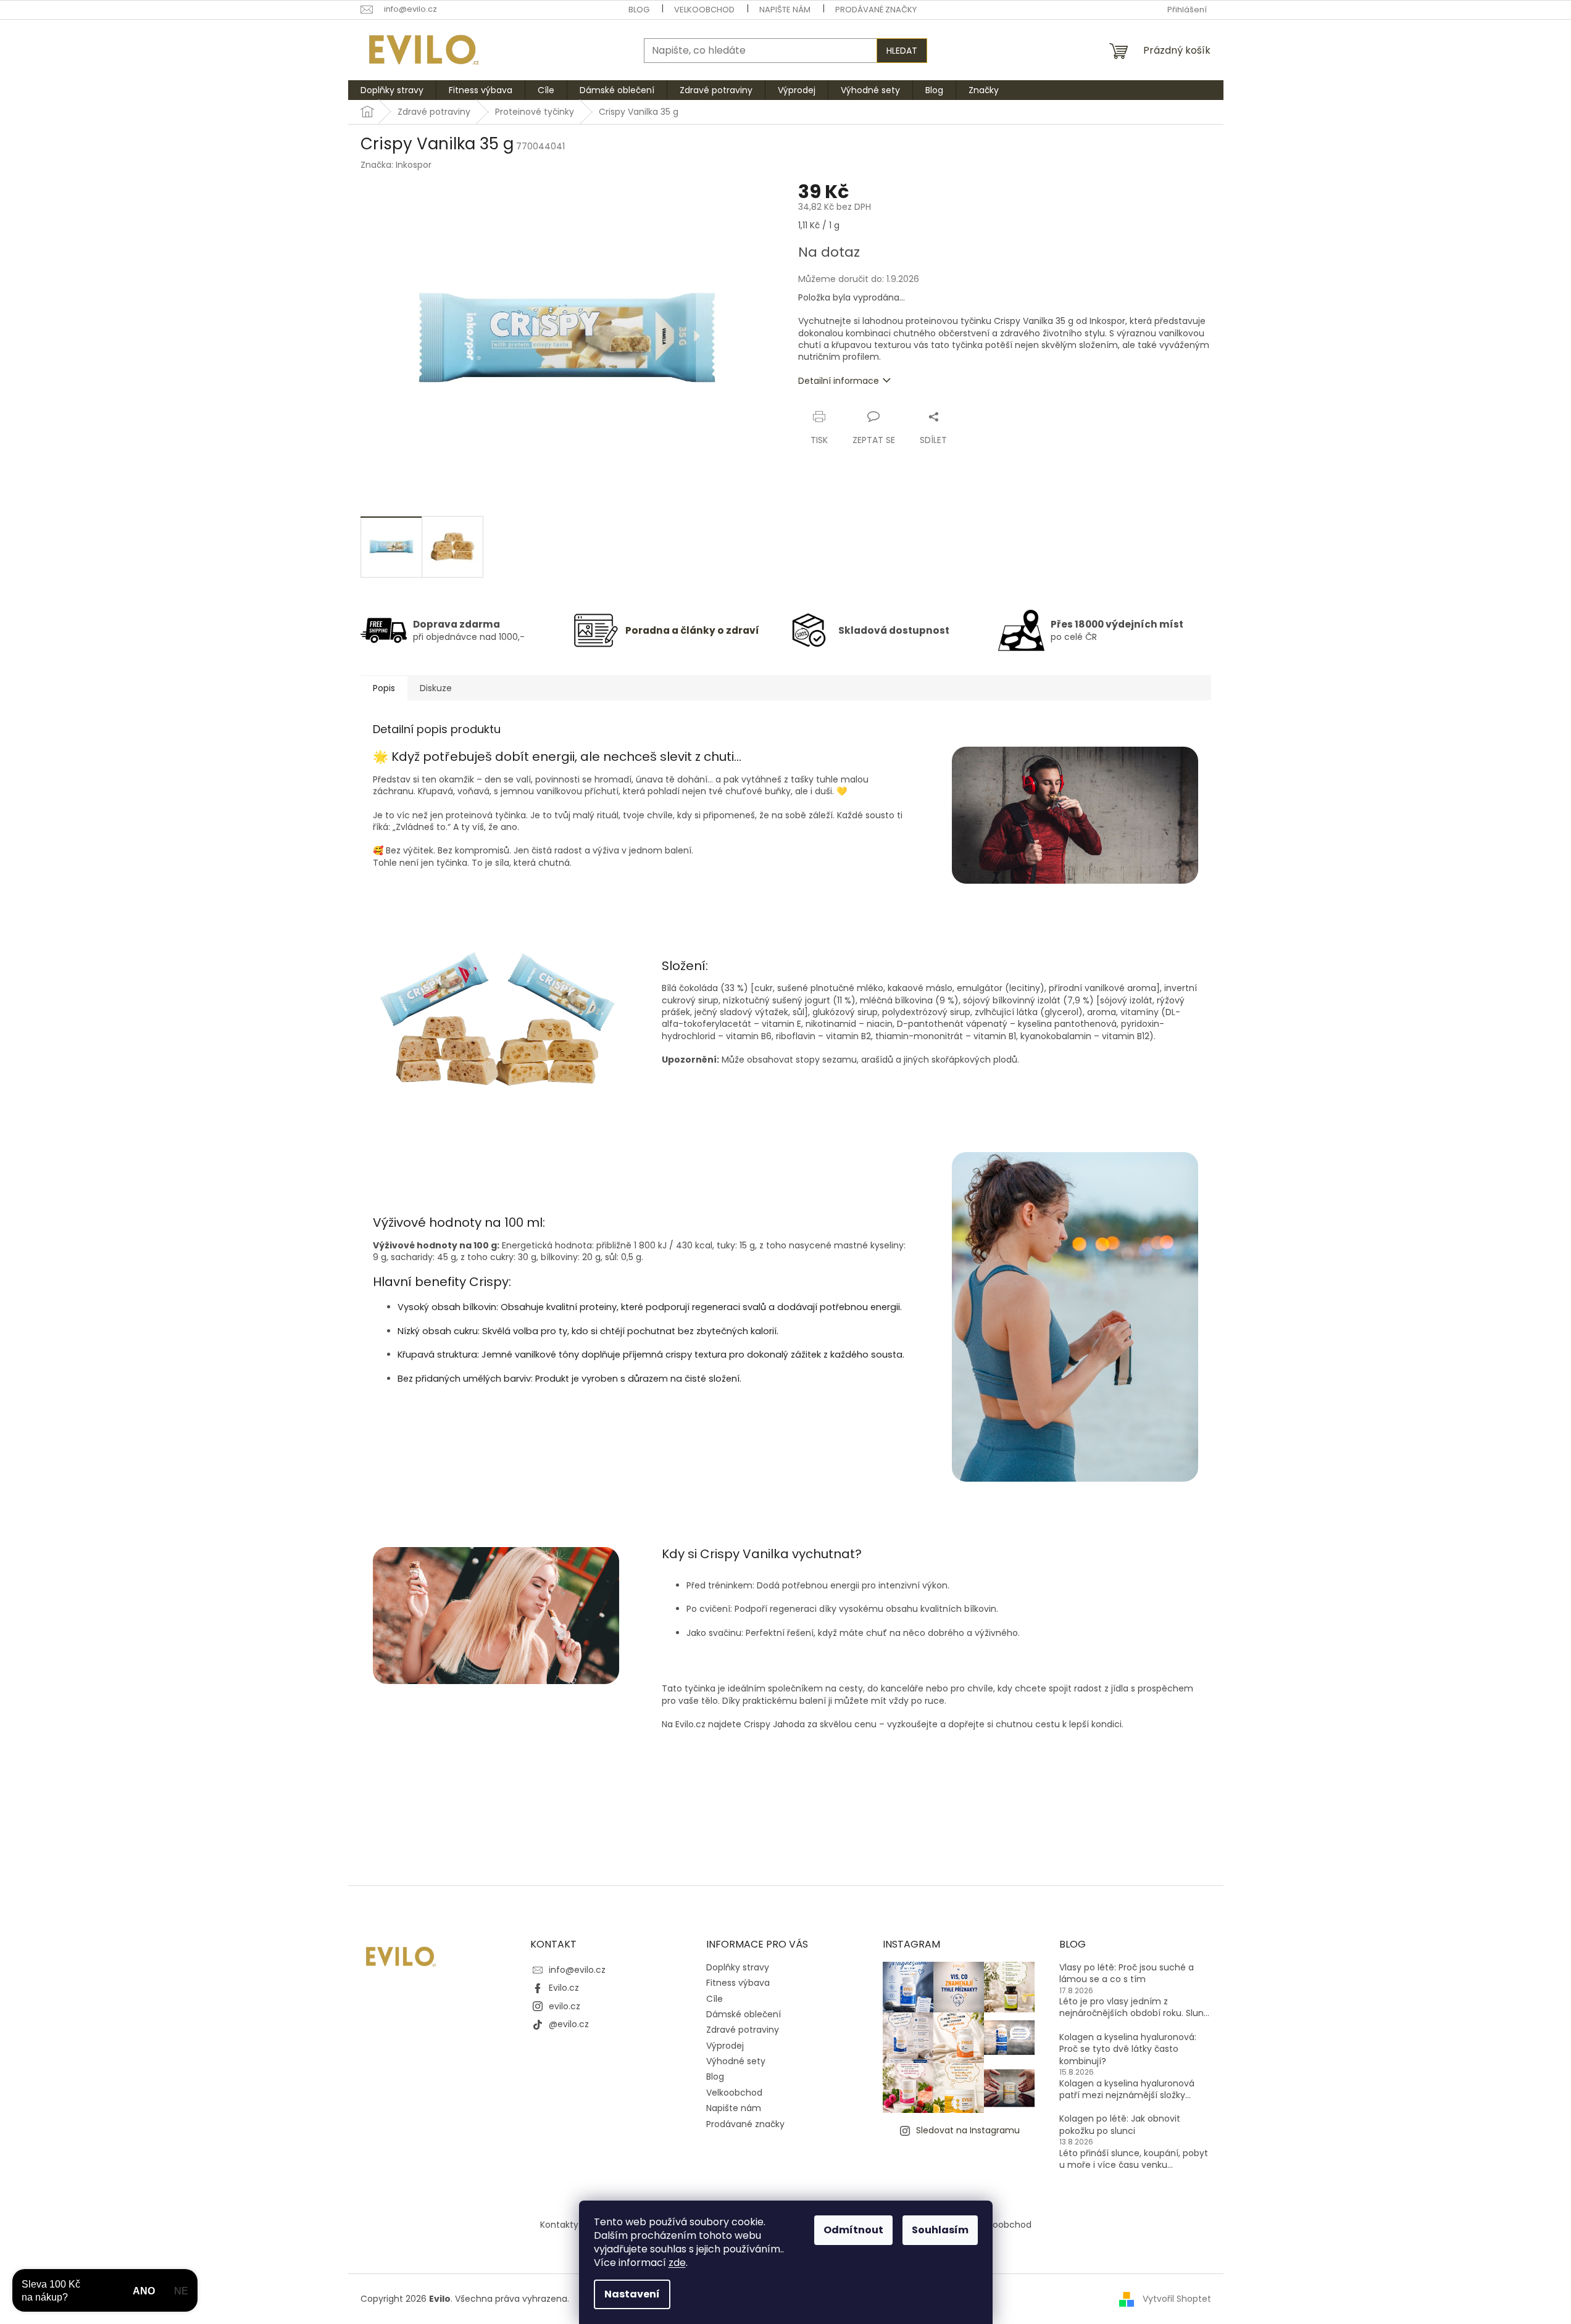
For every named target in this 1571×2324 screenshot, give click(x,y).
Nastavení (632, 2294)
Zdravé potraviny (743, 2030)
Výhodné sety (736, 2061)
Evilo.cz (564, 1988)
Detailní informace (839, 381)
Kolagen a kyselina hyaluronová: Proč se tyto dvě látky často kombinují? (1128, 2049)
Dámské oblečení (744, 2014)
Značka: (396, 165)
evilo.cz (565, 2006)
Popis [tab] (384, 688)
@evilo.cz (569, 2024)
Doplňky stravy (738, 1967)
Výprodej (725, 2046)
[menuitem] (392, 90)
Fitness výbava (738, 1983)
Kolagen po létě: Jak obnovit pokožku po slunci (1120, 2125)
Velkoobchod (704, 10)
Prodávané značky (876, 10)
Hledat (902, 51)
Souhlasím (940, 2230)
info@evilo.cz (577, 1970)
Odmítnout (853, 2230)
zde (677, 2263)
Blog (639, 10)
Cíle (715, 1999)
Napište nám (785, 10)
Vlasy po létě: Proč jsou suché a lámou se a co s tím (1127, 1973)
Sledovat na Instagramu (968, 2130)
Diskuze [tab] (436, 688)
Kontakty (559, 2225)
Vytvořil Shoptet (1177, 2299)
